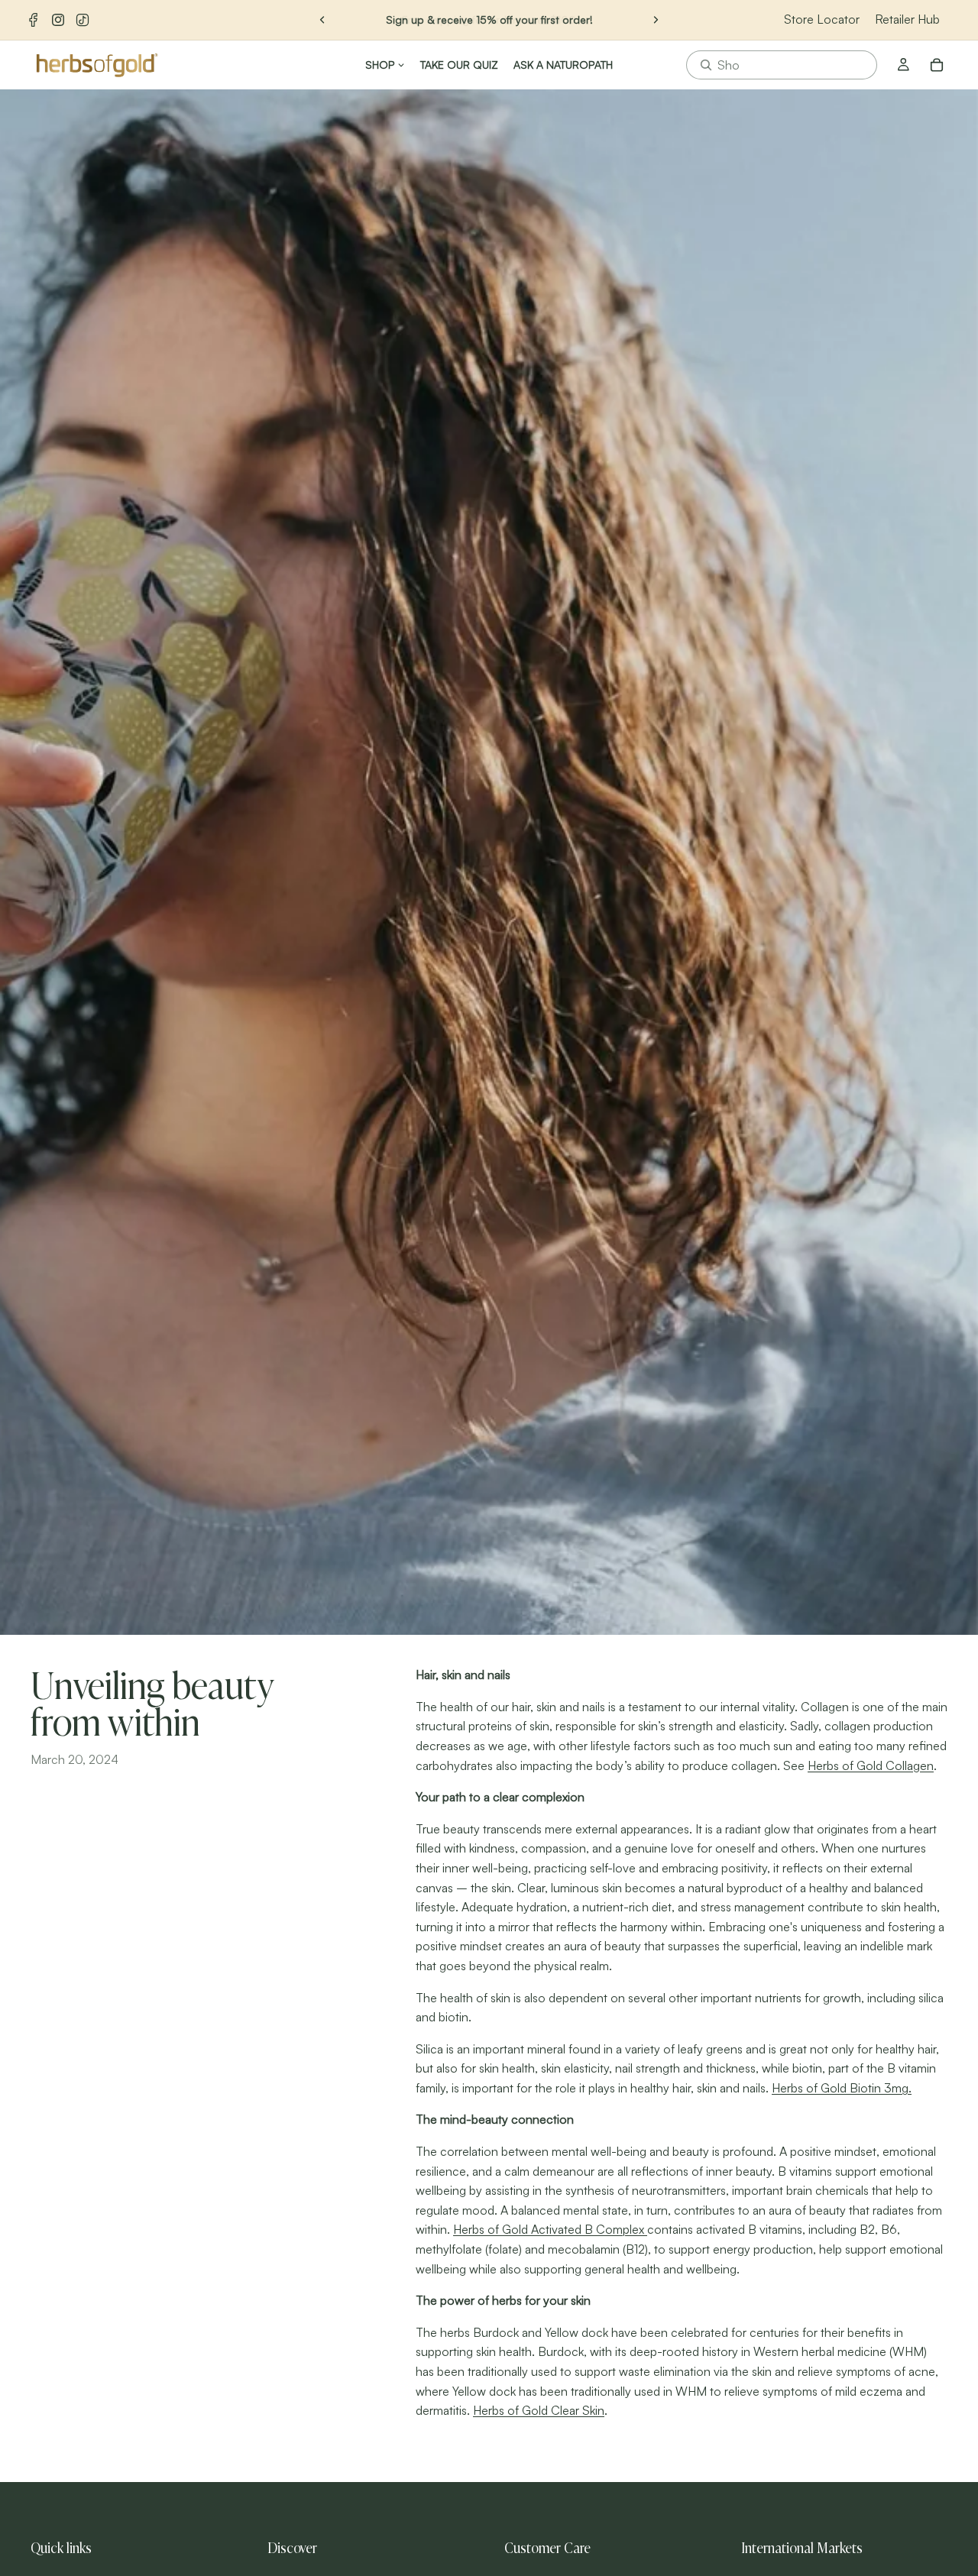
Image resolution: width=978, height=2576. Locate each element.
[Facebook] (34, 20)
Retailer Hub (907, 19)
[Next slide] (656, 20)
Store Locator (822, 19)
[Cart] (937, 65)
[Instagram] (58, 20)
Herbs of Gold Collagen (871, 1765)
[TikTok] (83, 20)
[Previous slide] (322, 20)
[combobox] (782, 65)
